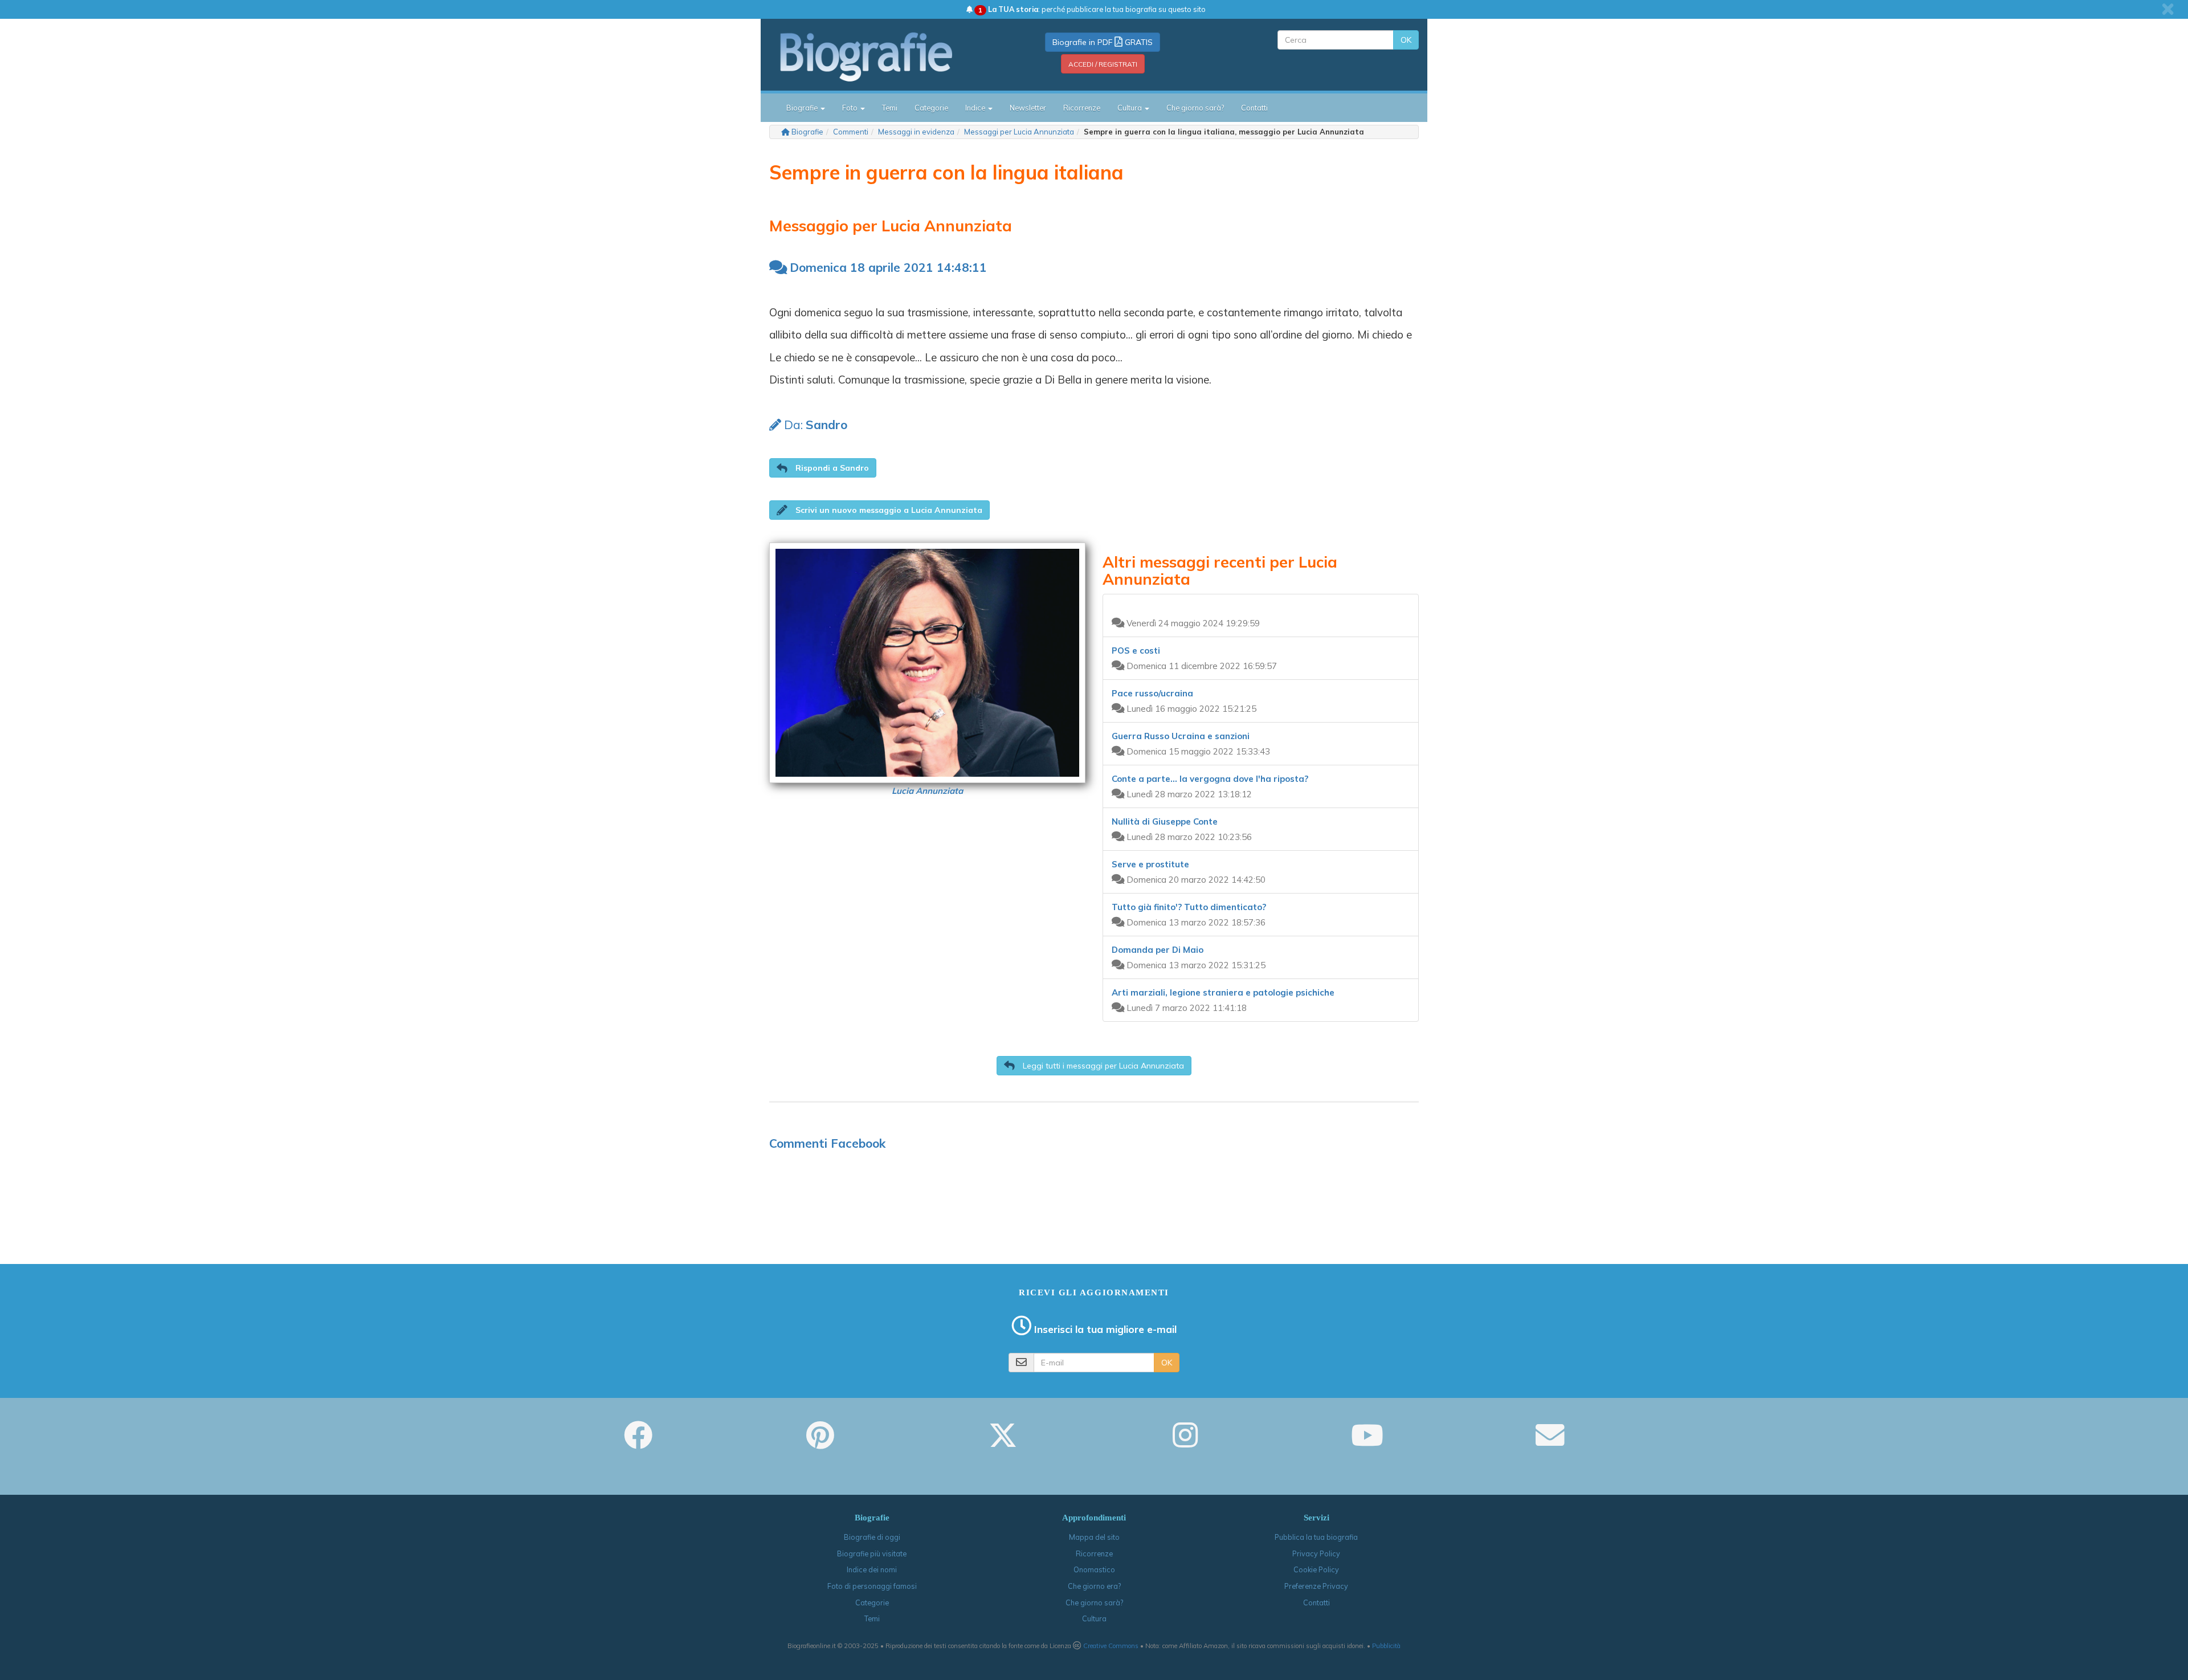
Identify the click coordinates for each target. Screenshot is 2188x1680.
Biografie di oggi (872, 1537)
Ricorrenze (1082, 108)
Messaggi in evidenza (916, 132)
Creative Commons (1111, 1646)
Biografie (807, 132)
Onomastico (1094, 1569)
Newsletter (1028, 108)
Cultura (1094, 1618)
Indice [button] (976, 108)
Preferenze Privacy (1316, 1586)
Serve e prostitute (1150, 864)
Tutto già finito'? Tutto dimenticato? (1189, 907)
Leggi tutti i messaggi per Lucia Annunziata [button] (1102, 1066)
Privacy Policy (1316, 1553)
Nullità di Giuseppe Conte (1165, 821)
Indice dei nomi (872, 1569)
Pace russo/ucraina (1152, 693)
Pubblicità (1386, 1646)
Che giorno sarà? (1195, 108)
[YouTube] (1367, 1443)
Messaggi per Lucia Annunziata (1019, 132)
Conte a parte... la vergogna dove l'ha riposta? (1210, 779)
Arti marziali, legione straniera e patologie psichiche (1223, 992)
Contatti (1254, 108)
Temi (890, 108)
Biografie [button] (803, 108)
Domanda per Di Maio (1158, 950)
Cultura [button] (1130, 108)
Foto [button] (851, 108)
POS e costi (1136, 651)
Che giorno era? (1094, 1586)
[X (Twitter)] (1003, 1443)
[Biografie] (880, 56)
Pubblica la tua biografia (1316, 1537)
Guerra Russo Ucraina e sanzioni (1181, 736)
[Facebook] (638, 1443)
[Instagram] (1185, 1443)
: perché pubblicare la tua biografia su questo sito (1092, 9)
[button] (823, 468)
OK (1406, 40)
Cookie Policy (1316, 1569)
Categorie (931, 108)
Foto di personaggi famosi (872, 1586)
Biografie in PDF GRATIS (1103, 42)
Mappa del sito (1094, 1537)
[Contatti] (1550, 1443)
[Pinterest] (820, 1443)
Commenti (851, 132)
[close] (2168, 9)
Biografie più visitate (872, 1553)
